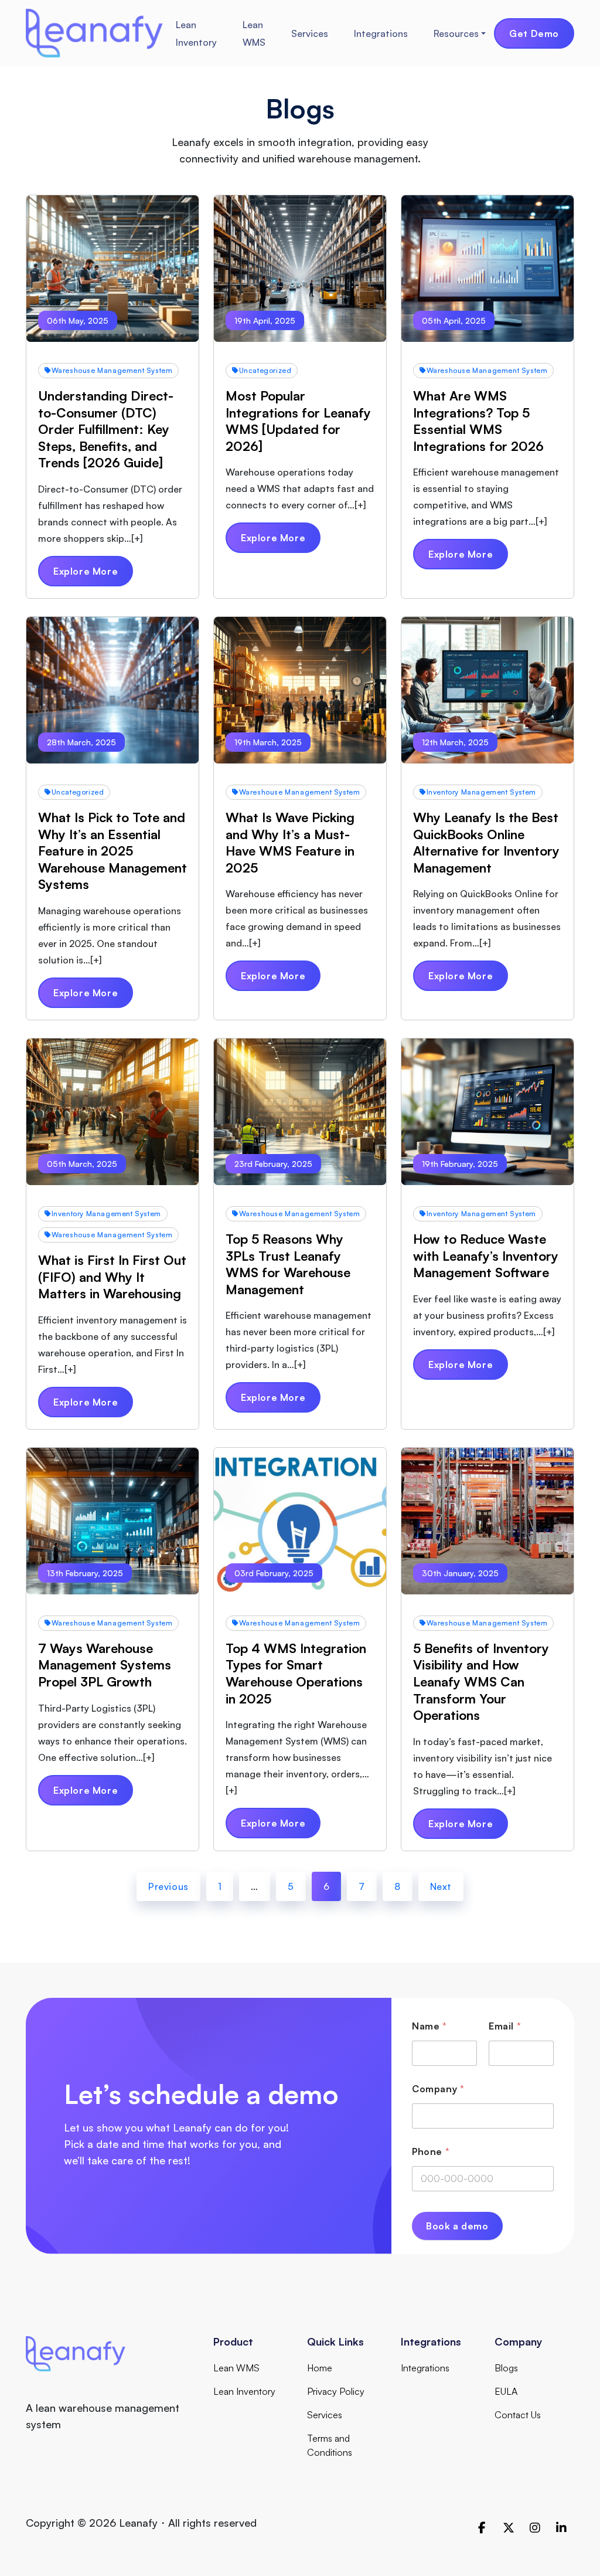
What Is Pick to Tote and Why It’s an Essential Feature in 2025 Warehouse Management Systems (112, 851)
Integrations (381, 33)
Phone (431, 2152)
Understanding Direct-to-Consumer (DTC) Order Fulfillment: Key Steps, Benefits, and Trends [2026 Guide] (106, 429)
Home (320, 2368)
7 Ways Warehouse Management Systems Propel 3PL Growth (105, 1665)
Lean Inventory (196, 33)
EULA (506, 2391)
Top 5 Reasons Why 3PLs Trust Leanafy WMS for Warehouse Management (288, 1264)
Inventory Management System (481, 792)
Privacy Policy (336, 2391)
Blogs (506, 2368)
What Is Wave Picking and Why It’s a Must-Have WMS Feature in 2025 (290, 842)
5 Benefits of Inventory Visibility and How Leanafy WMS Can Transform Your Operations (481, 1681)
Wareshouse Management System (112, 370)
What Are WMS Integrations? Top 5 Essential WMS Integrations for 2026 (478, 421)
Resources (456, 33)
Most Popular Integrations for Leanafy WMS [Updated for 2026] (298, 421)
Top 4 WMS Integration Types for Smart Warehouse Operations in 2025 (296, 1673)
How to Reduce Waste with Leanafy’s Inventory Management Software (486, 1255)
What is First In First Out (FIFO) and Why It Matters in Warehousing (112, 1277)
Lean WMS (254, 33)
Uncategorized (265, 370)
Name (429, 2026)
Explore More (86, 571)
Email (505, 2026)
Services (310, 33)
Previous (168, 1886)
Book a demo (457, 2226)
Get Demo (534, 33)
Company (438, 2089)
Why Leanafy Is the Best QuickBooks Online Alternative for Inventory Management (486, 842)
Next (441, 1886)
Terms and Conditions (330, 2445)
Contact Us (518, 2415)
